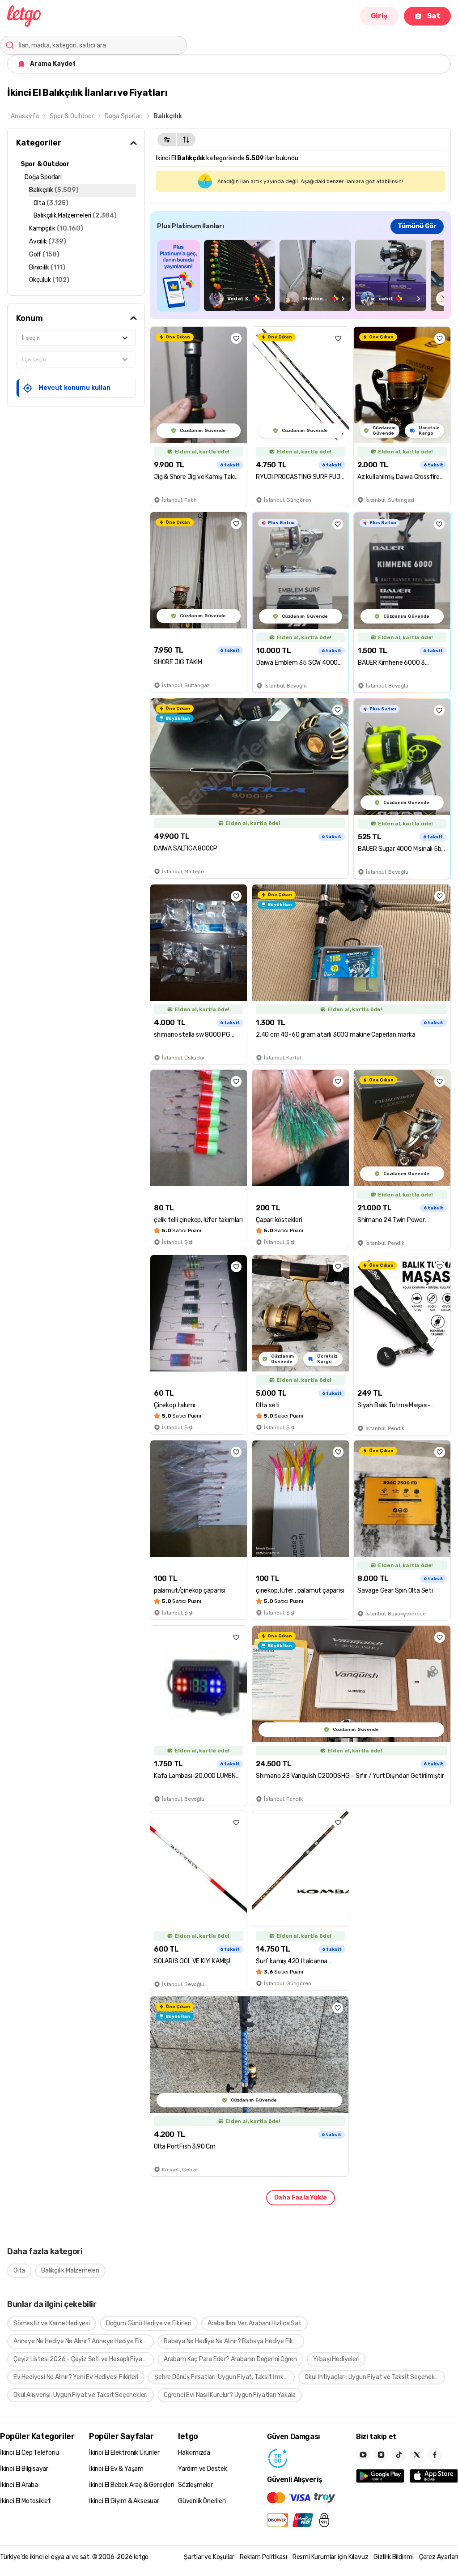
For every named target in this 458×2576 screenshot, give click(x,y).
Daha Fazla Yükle (301, 2198)
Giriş (379, 16)
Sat (434, 16)
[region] (300, 276)
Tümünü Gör (417, 226)
